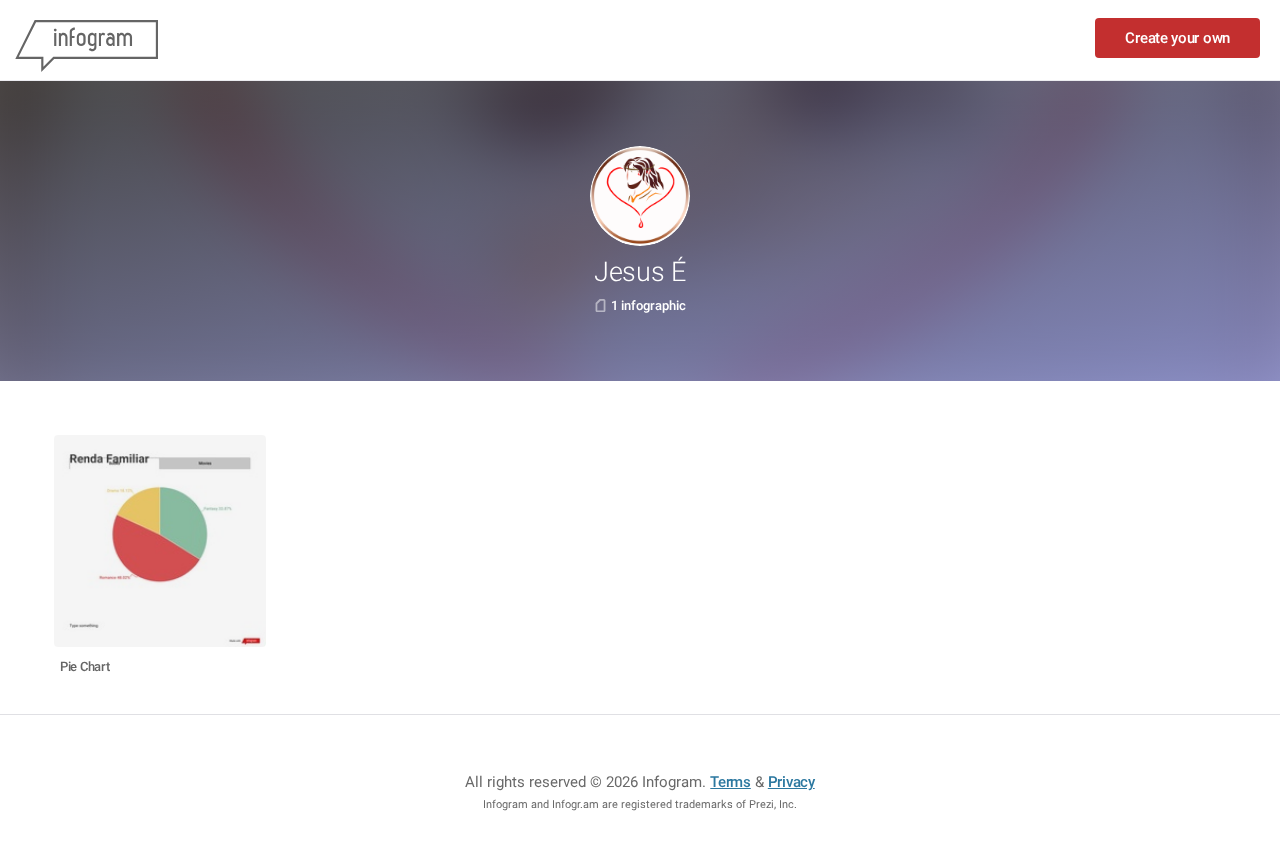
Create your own (1177, 38)
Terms (730, 782)
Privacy (791, 782)
